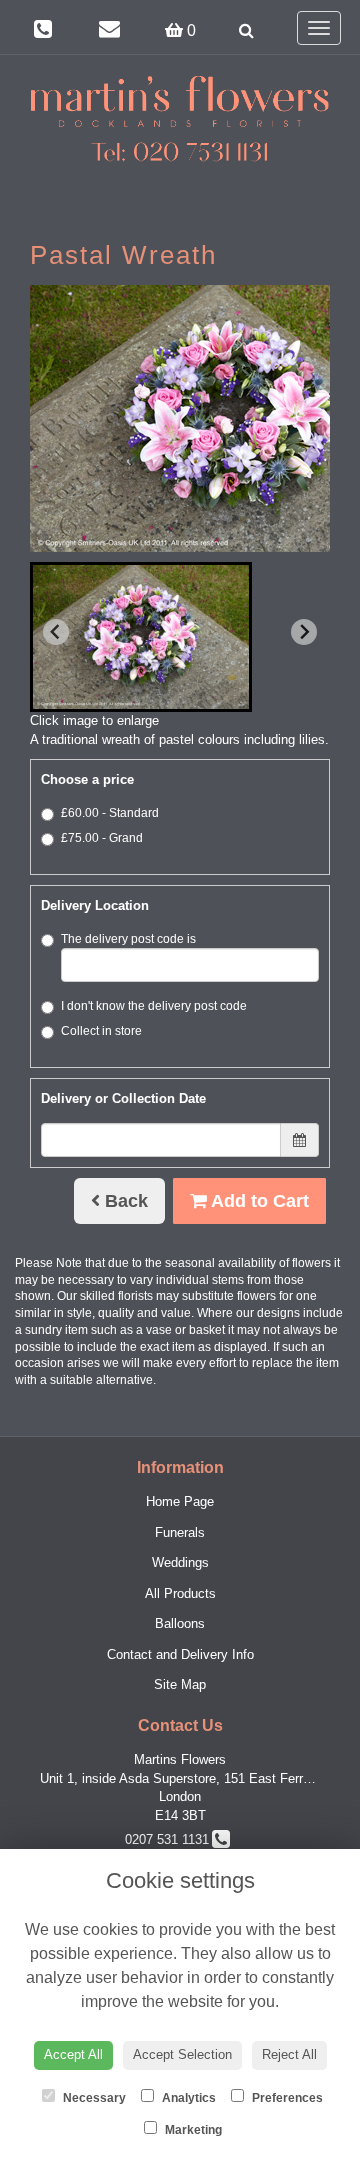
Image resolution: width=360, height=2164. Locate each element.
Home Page (180, 1501)
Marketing (192, 2130)
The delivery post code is (128, 939)
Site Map (180, 1684)
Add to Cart (258, 1201)
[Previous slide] (56, 632)
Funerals (180, 1532)
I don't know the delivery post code (154, 1006)
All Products (180, 1593)
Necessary (93, 2098)
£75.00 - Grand (102, 838)
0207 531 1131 (171, 1839)
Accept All (73, 2054)
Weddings (180, 1562)
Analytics (187, 2098)
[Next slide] (304, 632)
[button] (141, 637)
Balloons (180, 1623)
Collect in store (101, 1031)
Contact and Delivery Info (180, 1654)
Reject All (289, 2054)
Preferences (286, 2098)
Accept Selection (182, 2054)
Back (124, 1201)
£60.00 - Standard (110, 813)
